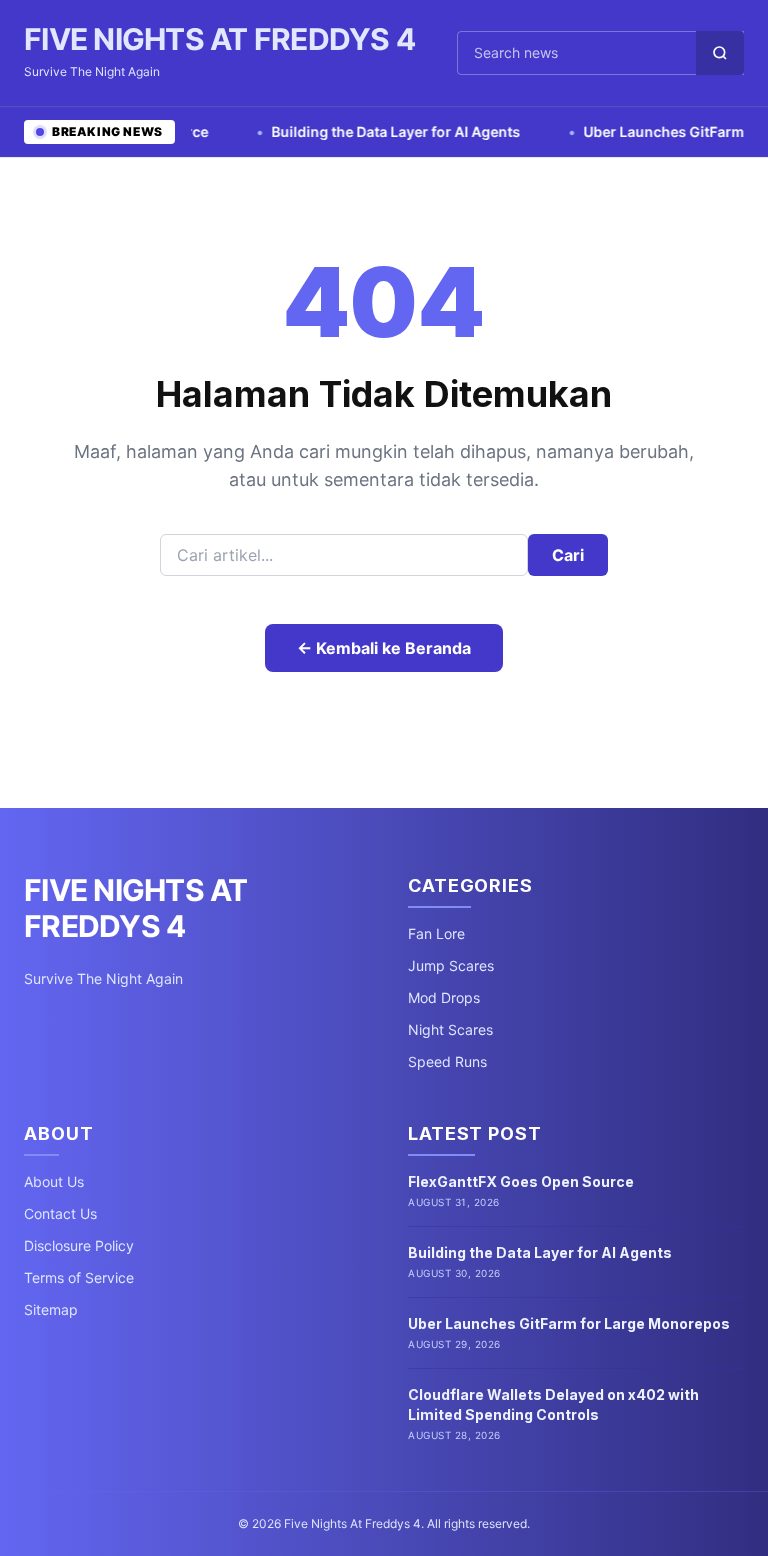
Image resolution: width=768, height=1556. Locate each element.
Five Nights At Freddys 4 (219, 39)
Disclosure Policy (79, 1245)
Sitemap (51, 1309)
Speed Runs (447, 1061)
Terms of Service (79, 1277)
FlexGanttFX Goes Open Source (521, 1181)
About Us (54, 1181)
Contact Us (60, 1213)
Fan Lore (436, 933)
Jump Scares (451, 965)
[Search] (720, 53)
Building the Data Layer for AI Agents (369, 131)
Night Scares (450, 1029)
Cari (568, 555)
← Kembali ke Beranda (384, 648)
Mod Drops (444, 997)
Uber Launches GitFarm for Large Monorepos (569, 1323)
